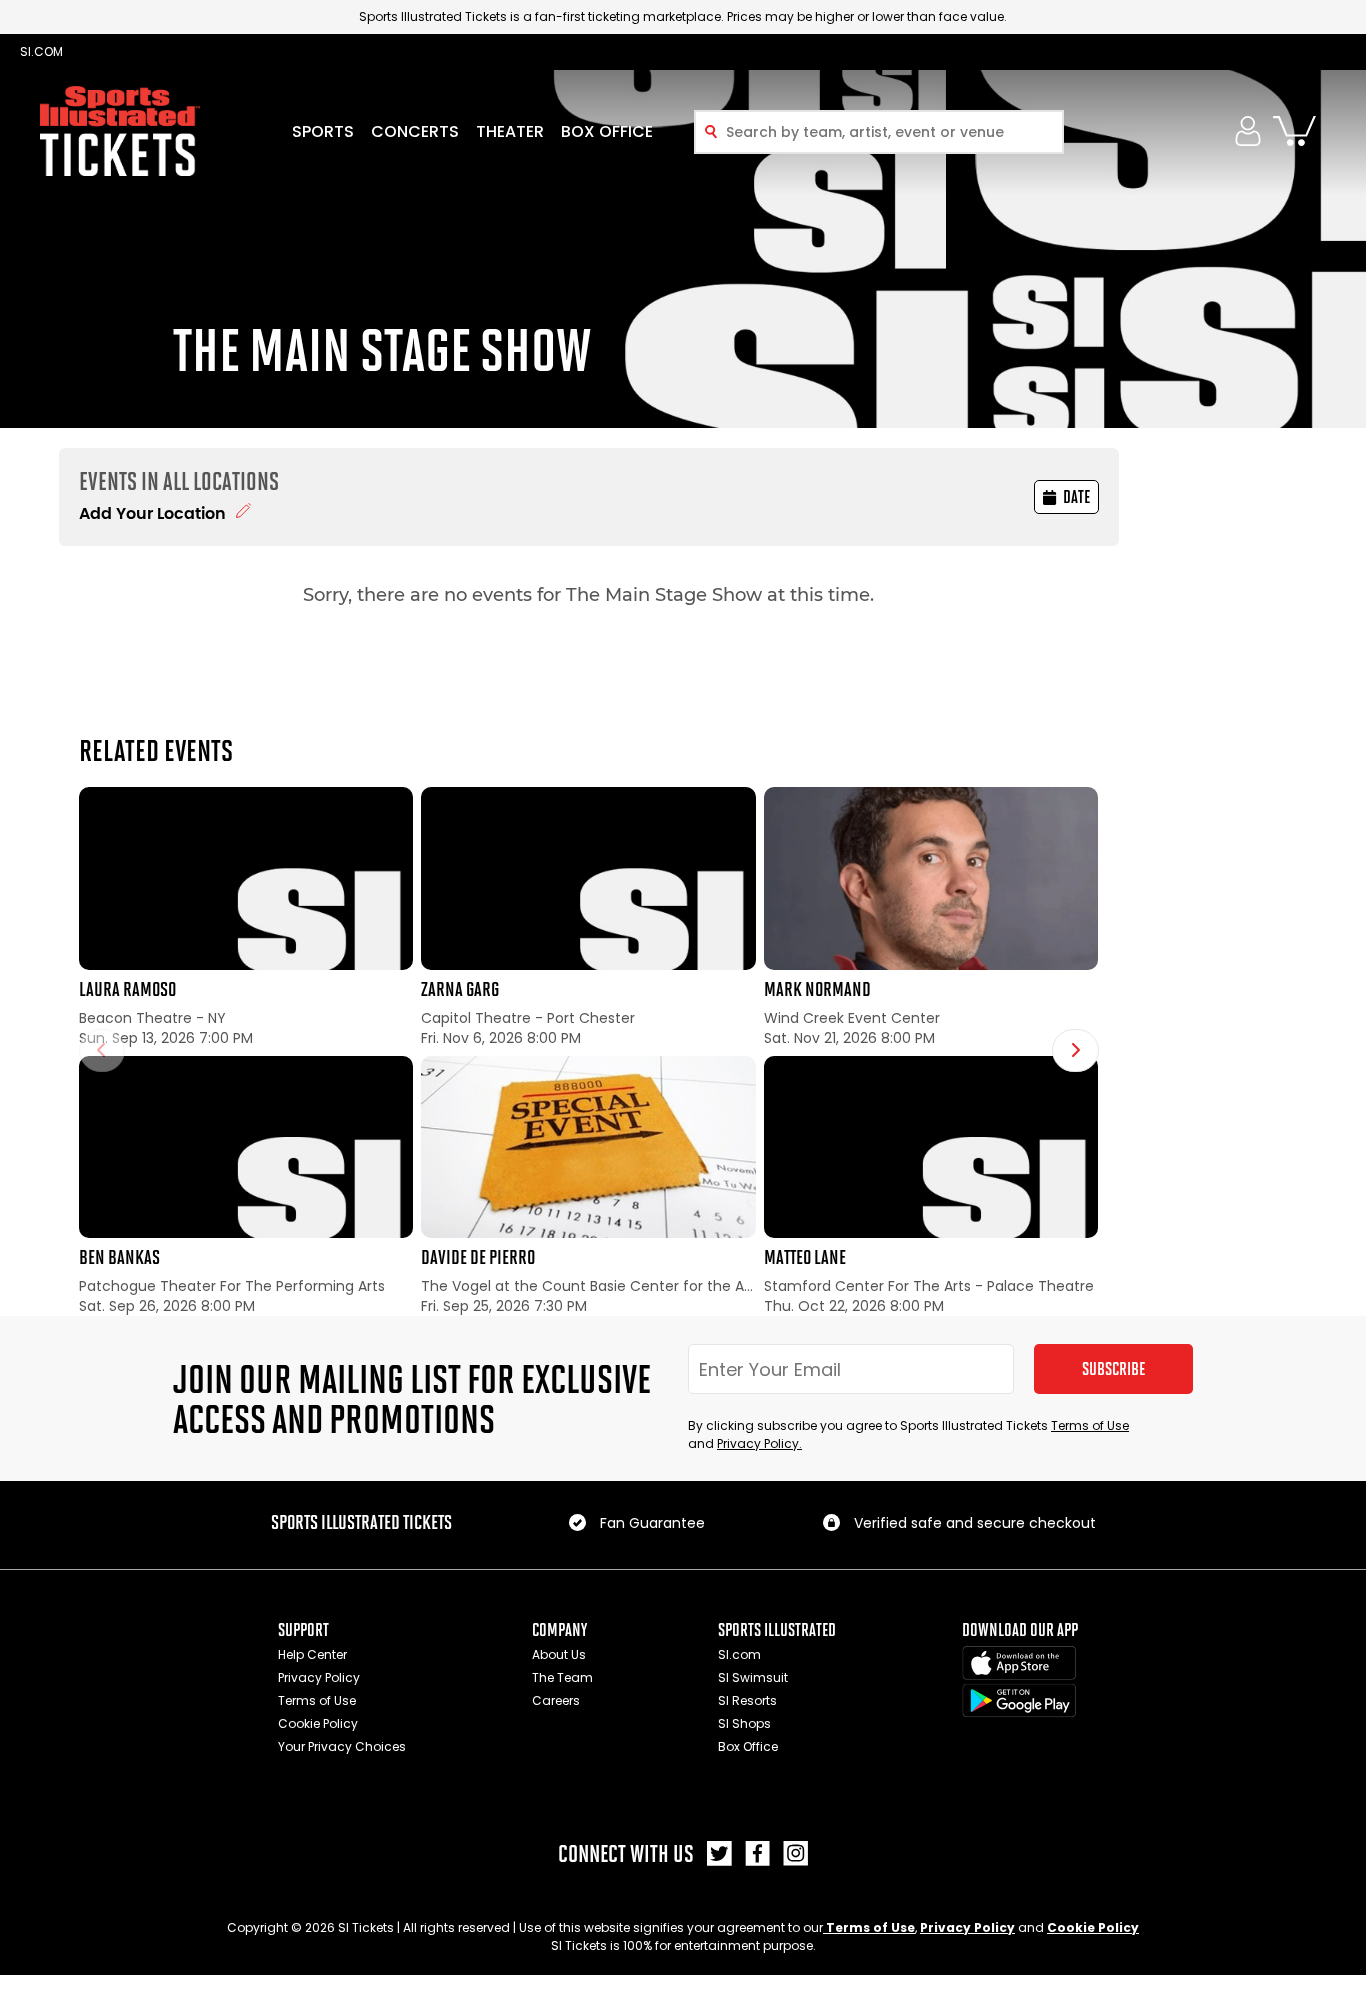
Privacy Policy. (759, 1443)
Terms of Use (1090, 1425)
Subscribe (1113, 1369)
